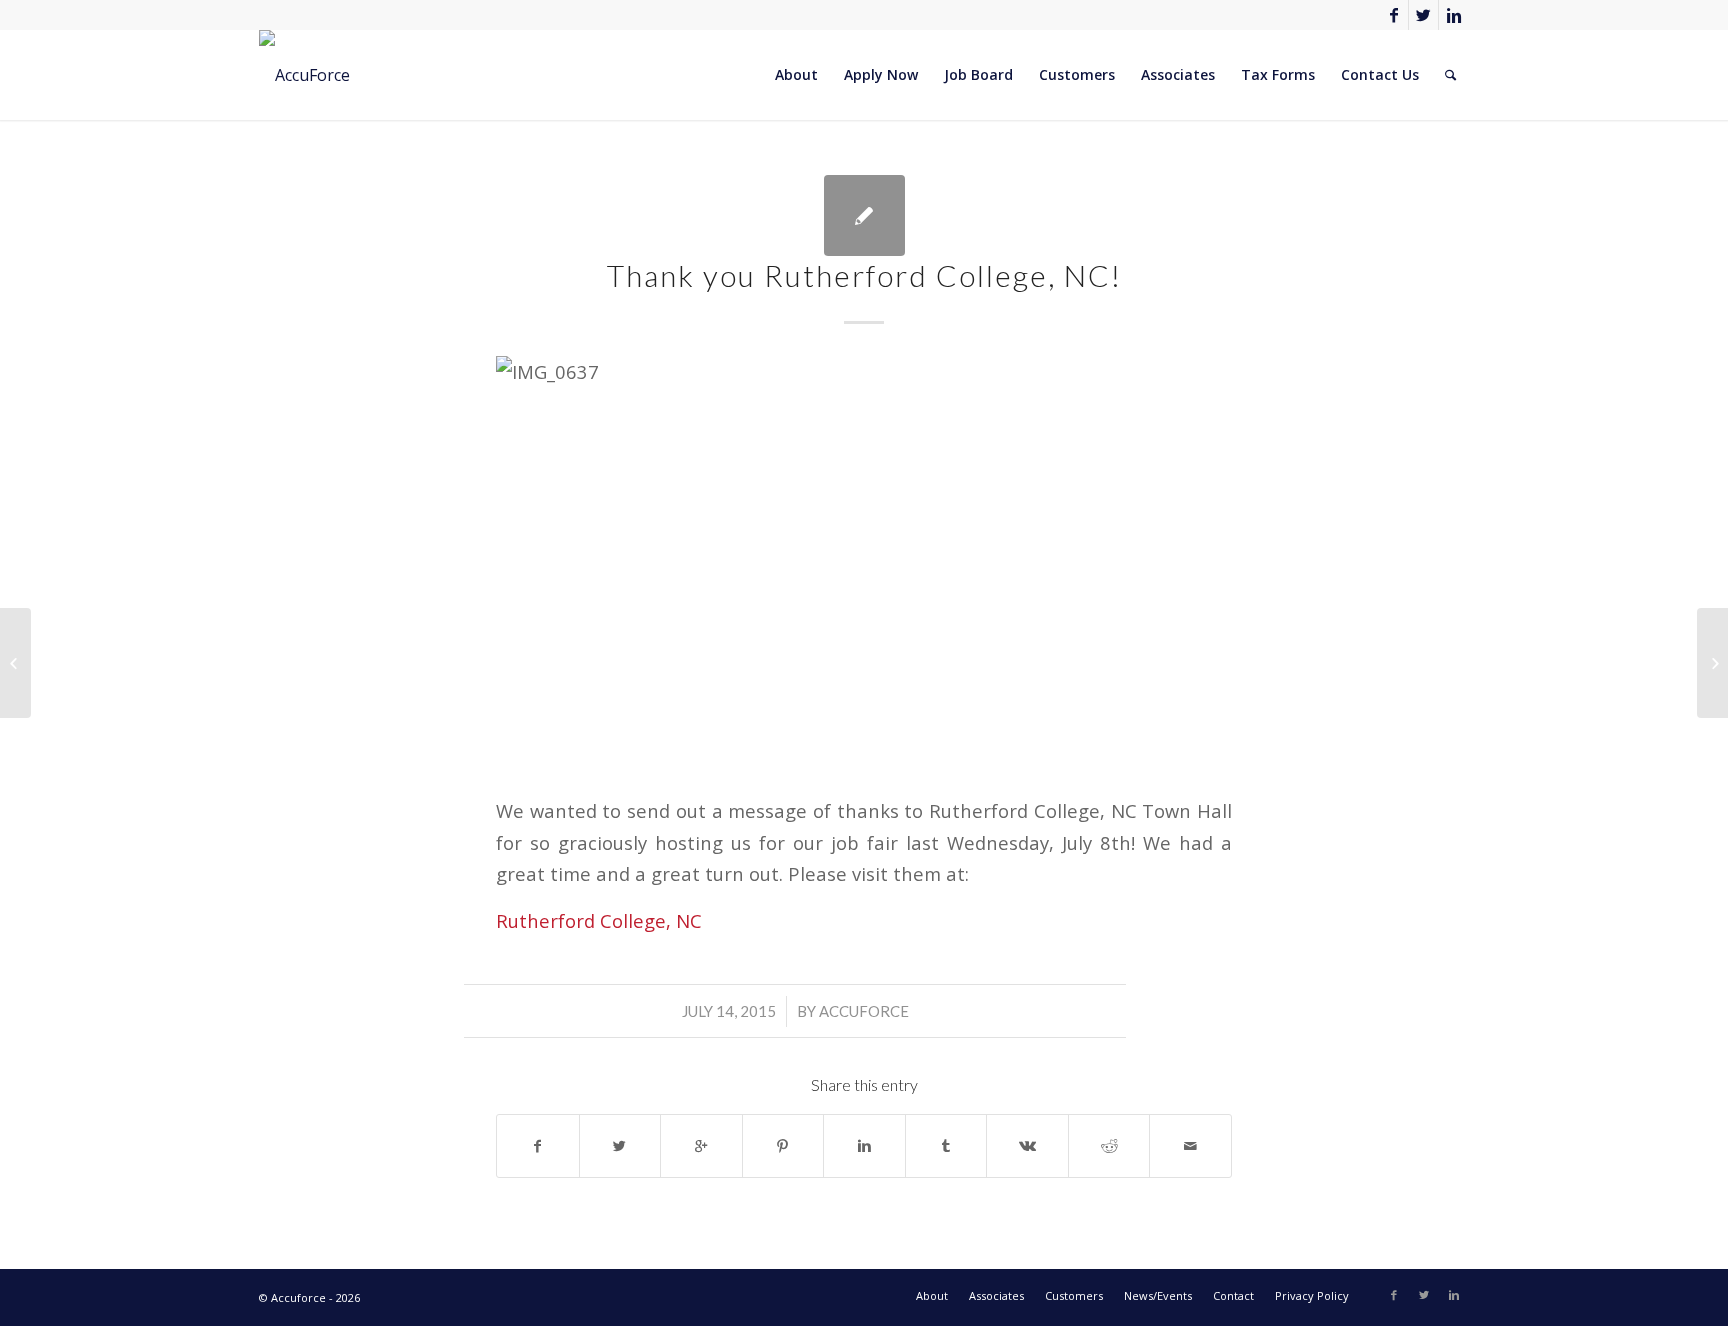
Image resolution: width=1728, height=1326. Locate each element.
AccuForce (864, 1011)
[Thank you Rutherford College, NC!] (864, 215)
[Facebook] (1393, 15)
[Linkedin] (1454, 15)
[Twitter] (1423, 15)
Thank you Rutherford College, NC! (864, 275)
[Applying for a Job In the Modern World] (15, 663)
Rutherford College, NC (599, 920)
